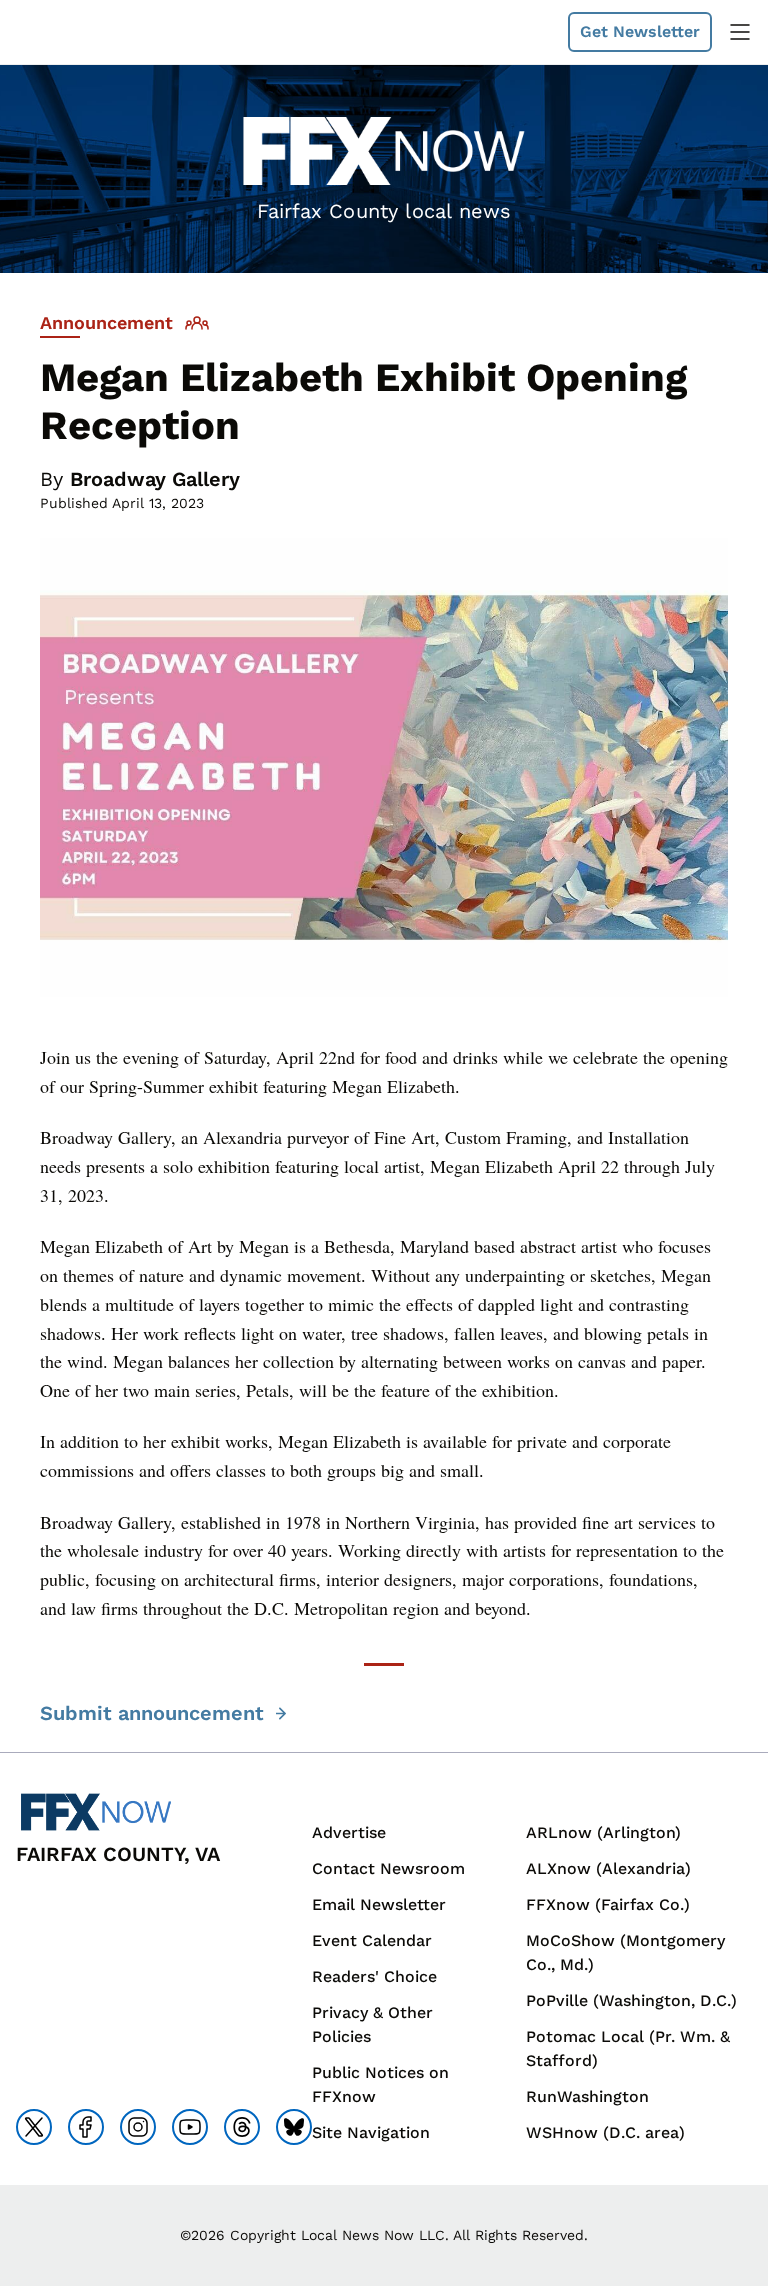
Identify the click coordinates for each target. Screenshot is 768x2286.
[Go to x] (34, 2127)
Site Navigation (371, 2132)
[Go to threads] (242, 2127)
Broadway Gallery (155, 479)
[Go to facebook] (86, 2127)
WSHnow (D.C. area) (605, 2132)
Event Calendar (372, 1940)
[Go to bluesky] (294, 2127)
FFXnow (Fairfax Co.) (608, 1904)
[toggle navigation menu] (740, 32)
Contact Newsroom (388, 1868)
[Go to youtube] (190, 2127)
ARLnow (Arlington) (603, 1832)
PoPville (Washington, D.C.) (631, 2000)
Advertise (349, 1832)
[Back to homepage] (64, 32)
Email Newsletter (379, 1904)
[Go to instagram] (138, 2127)
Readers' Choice (374, 1976)
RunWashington (587, 2096)
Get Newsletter (640, 31)
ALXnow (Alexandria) (608, 1868)
